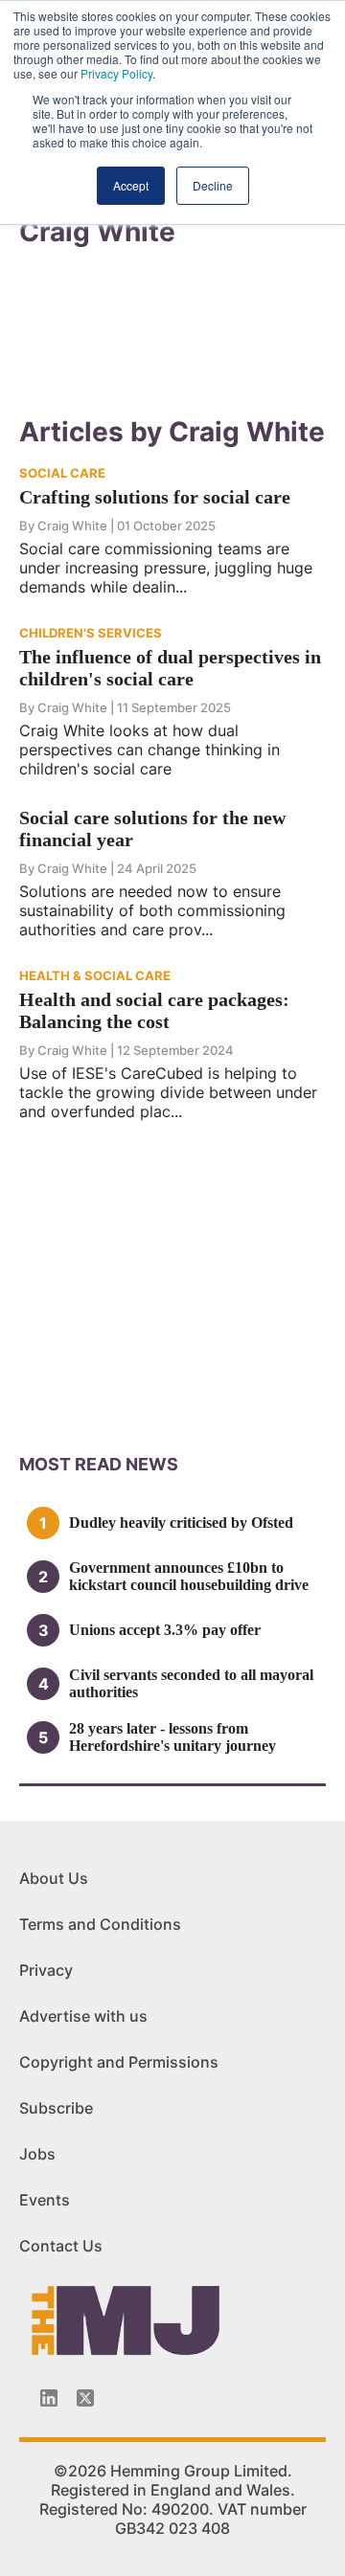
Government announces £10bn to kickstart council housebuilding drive (189, 1576)
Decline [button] (213, 185)
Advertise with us (83, 2016)
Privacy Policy (116, 73)
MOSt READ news (99, 1464)
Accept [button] (131, 185)
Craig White (72, 526)
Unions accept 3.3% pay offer (165, 1630)
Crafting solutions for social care (155, 497)
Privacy (46, 1970)
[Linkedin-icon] (49, 2398)
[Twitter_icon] (85, 2398)
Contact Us (61, 2246)
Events (45, 2200)
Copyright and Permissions (119, 2062)
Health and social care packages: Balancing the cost (154, 1010)
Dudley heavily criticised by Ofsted (181, 1523)
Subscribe (56, 2108)
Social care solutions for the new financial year (152, 829)
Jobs (37, 2154)
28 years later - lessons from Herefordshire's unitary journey (172, 1737)
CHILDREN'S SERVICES (91, 633)
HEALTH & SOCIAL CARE (95, 975)
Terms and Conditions (100, 1924)
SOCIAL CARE (62, 473)
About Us (54, 1878)
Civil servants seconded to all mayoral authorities (191, 1683)
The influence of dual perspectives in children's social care (170, 668)
